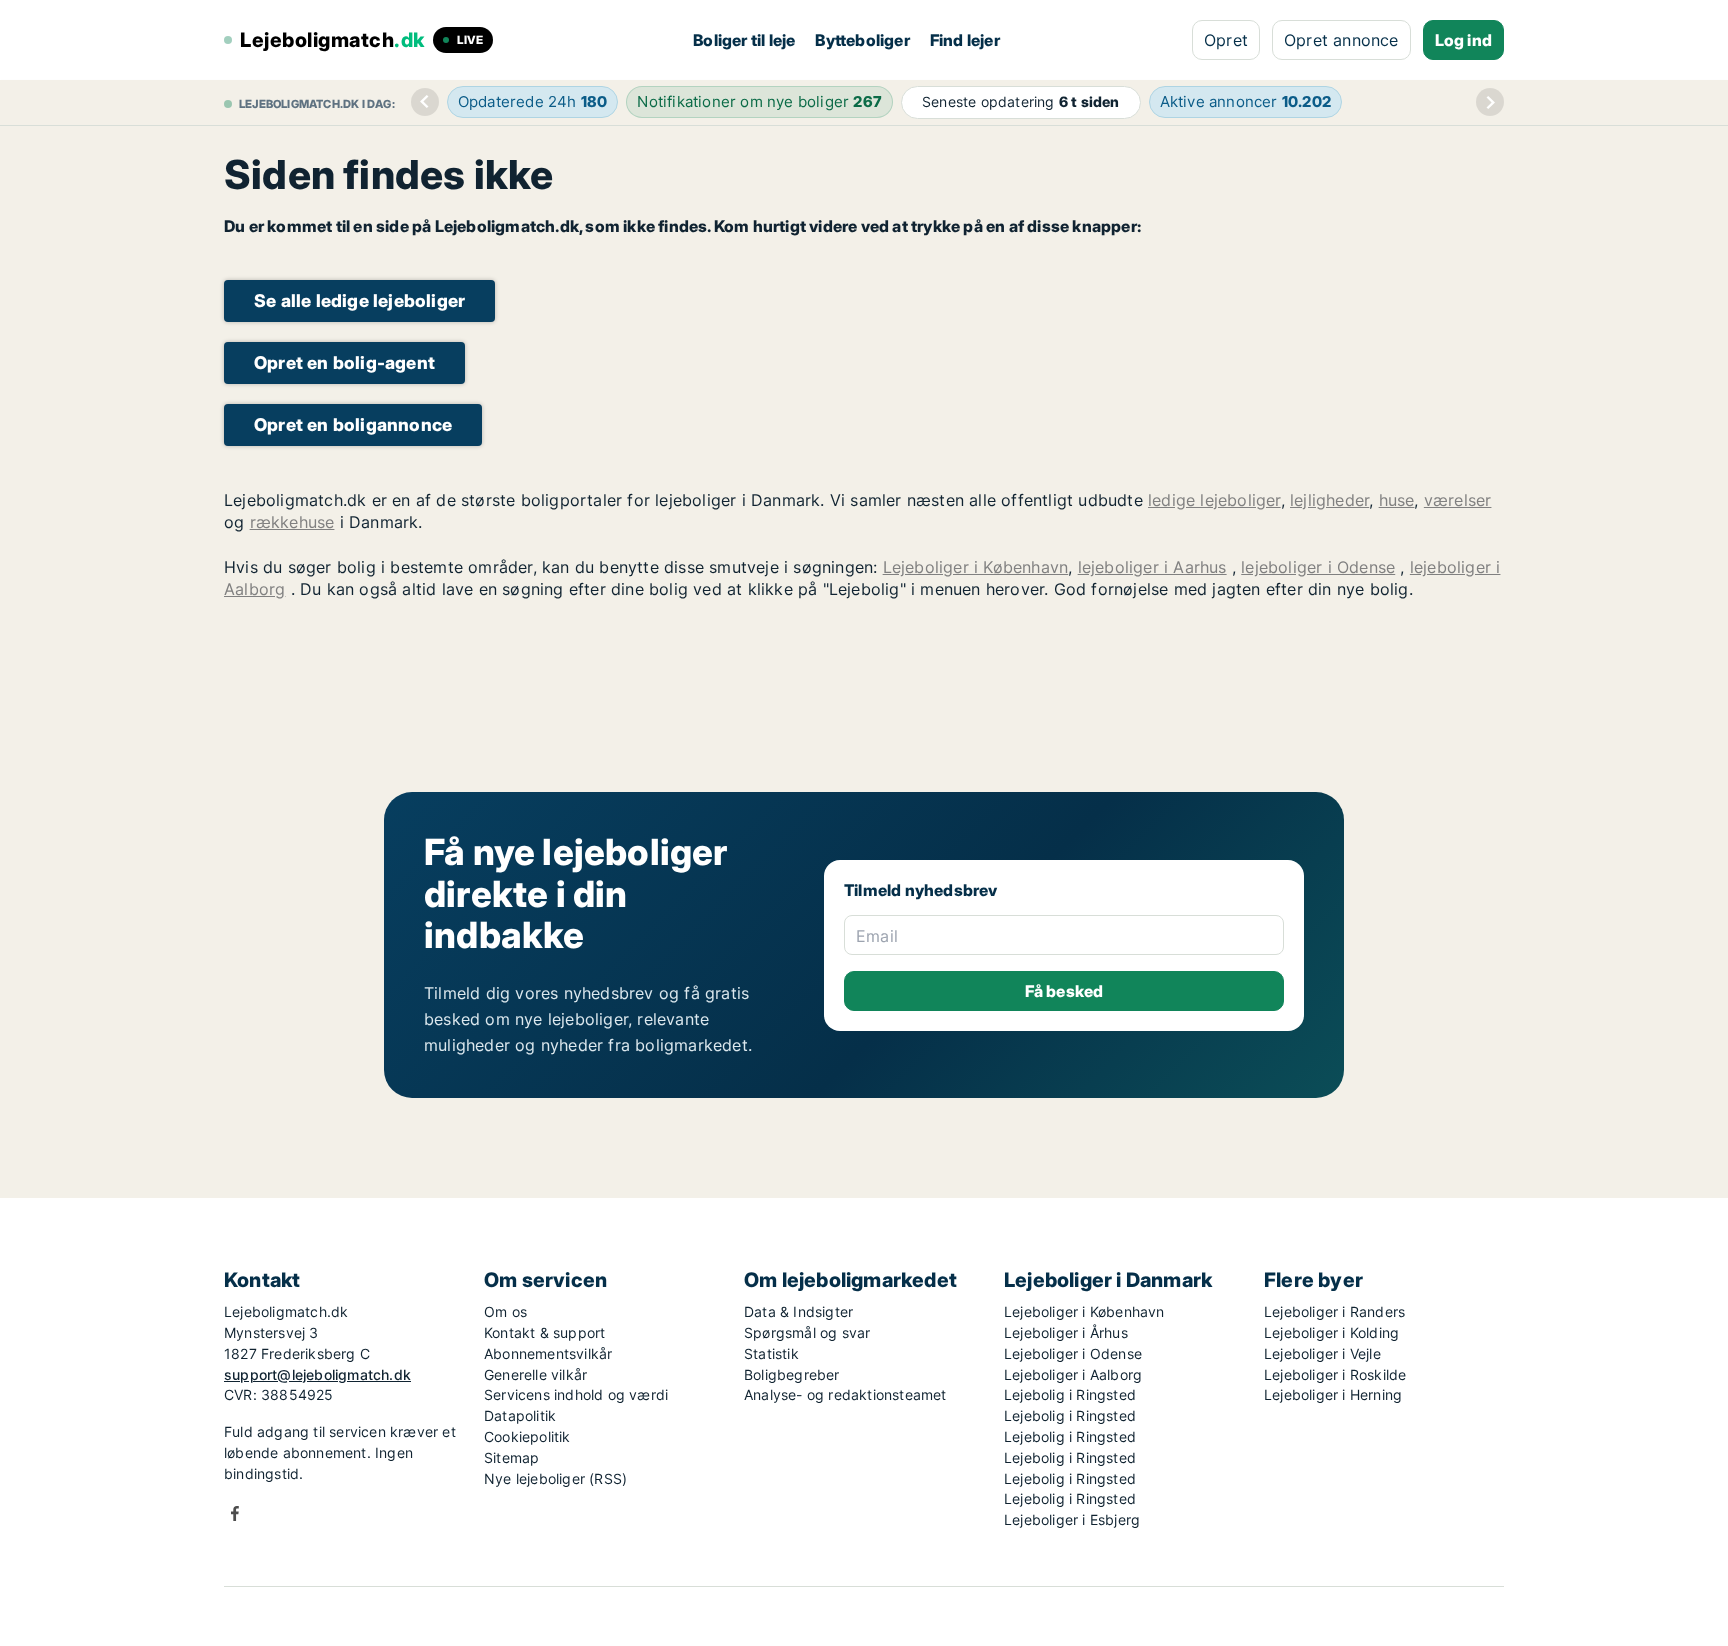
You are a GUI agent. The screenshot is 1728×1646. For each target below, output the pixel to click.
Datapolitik (520, 1415)
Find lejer (965, 40)
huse (1397, 500)
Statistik (771, 1353)
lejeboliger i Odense (1318, 567)
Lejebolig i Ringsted (1070, 1394)
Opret (1226, 40)
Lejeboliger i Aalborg (1073, 1374)
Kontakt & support (544, 1332)
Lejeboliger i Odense (1073, 1353)
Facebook (235, 1513)
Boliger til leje (744, 40)
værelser (1458, 500)
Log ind (1463, 40)
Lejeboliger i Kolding (1331, 1332)
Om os (505, 1311)
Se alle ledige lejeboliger (359, 300)
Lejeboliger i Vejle (1322, 1353)
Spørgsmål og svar (807, 1332)
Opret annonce (1341, 40)
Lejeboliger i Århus (1066, 1332)
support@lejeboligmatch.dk (317, 1374)
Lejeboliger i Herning (1333, 1394)
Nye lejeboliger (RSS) (555, 1478)
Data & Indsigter (798, 1311)
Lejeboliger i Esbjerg (1072, 1519)
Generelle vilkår (535, 1374)
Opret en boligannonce (353, 424)
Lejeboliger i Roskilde (1335, 1374)
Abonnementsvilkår (548, 1353)
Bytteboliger (862, 40)
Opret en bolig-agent (344, 362)
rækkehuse (292, 522)
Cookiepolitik (527, 1436)
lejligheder (1329, 500)
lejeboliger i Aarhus (1152, 567)
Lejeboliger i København (976, 567)
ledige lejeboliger (1214, 500)
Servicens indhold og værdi (576, 1394)
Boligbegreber (792, 1374)
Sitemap (511, 1457)
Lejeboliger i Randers (1334, 1311)
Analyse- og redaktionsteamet (845, 1394)
